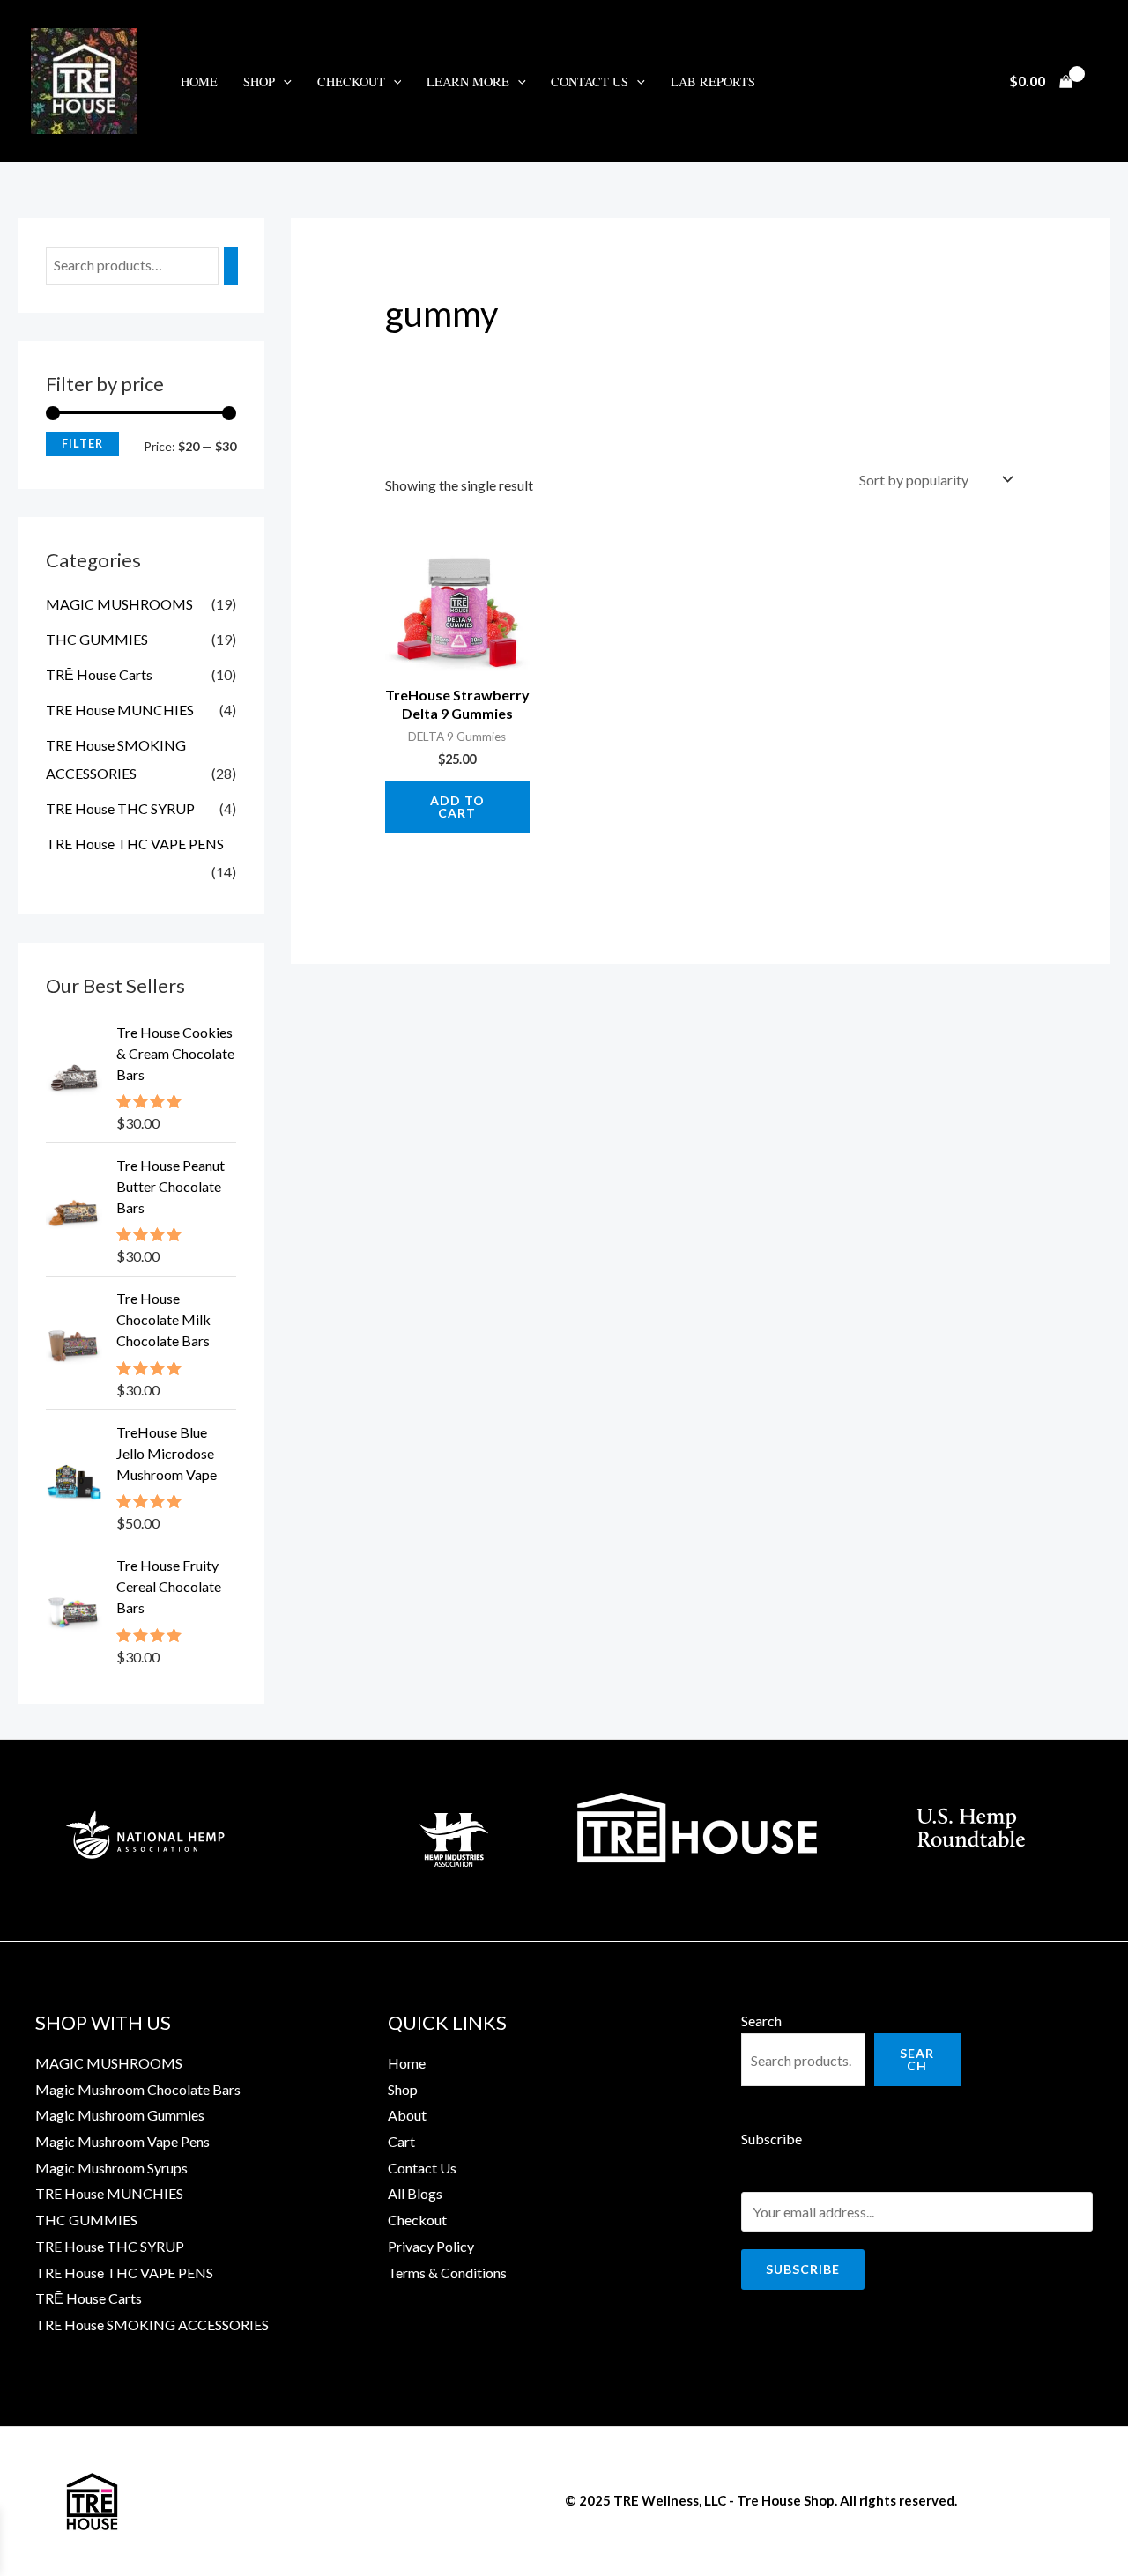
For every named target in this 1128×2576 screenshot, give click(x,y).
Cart (401, 2141)
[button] (283, 81)
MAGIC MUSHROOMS (119, 604)
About (407, 2115)
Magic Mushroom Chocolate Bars (138, 2089)
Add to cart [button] (457, 807)
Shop (403, 2089)
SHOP (259, 81)
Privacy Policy (431, 2246)
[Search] (231, 266)
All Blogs (415, 2193)
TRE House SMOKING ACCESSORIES (152, 2324)
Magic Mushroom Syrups (111, 2168)
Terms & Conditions (447, 2273)
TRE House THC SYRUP (120, 808)
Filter (82, 444)
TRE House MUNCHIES (120, 710)
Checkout (351, 81)
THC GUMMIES (97, 639)
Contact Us (590, 81)
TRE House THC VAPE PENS (135, 844)
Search (761, 2021)
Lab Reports (713, 81)
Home (199, 81)
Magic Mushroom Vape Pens (122, 2141)
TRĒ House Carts (99, 674)
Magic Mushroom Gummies (120, 2115)
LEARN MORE (468, 81)
